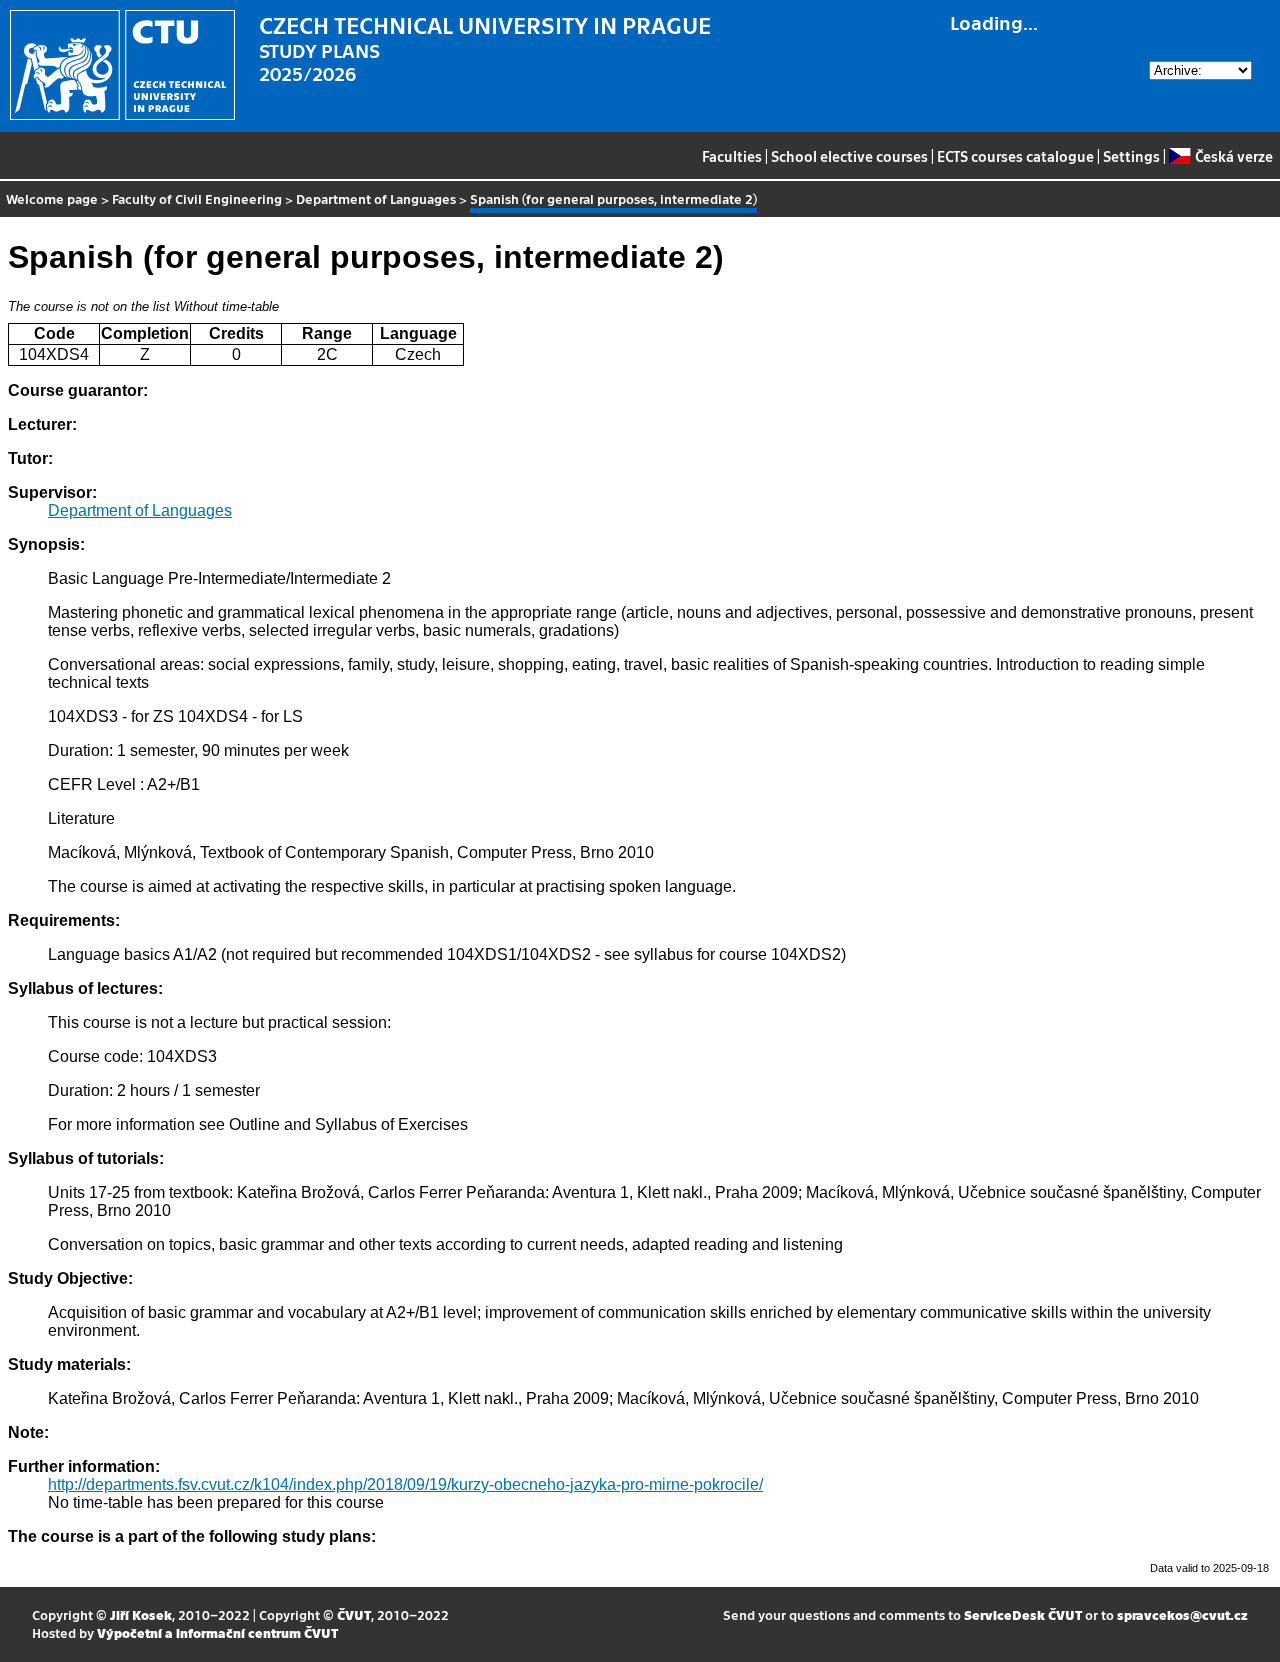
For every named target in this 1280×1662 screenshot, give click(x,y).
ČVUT (354, 1614)
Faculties (732, 156)
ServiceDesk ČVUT (1023, 1614)
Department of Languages (376, 198)
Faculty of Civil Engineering (197, 198)
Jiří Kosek (141, 1614)
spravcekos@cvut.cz (1182, 1614)
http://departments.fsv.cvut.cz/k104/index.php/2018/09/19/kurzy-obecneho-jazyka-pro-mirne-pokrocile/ (405, 1484)
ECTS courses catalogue (1015, 156)
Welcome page (52, 198)
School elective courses (849, 156)
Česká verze (1233, 156)
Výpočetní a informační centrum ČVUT (217, 1632)
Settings (1131, 156)
